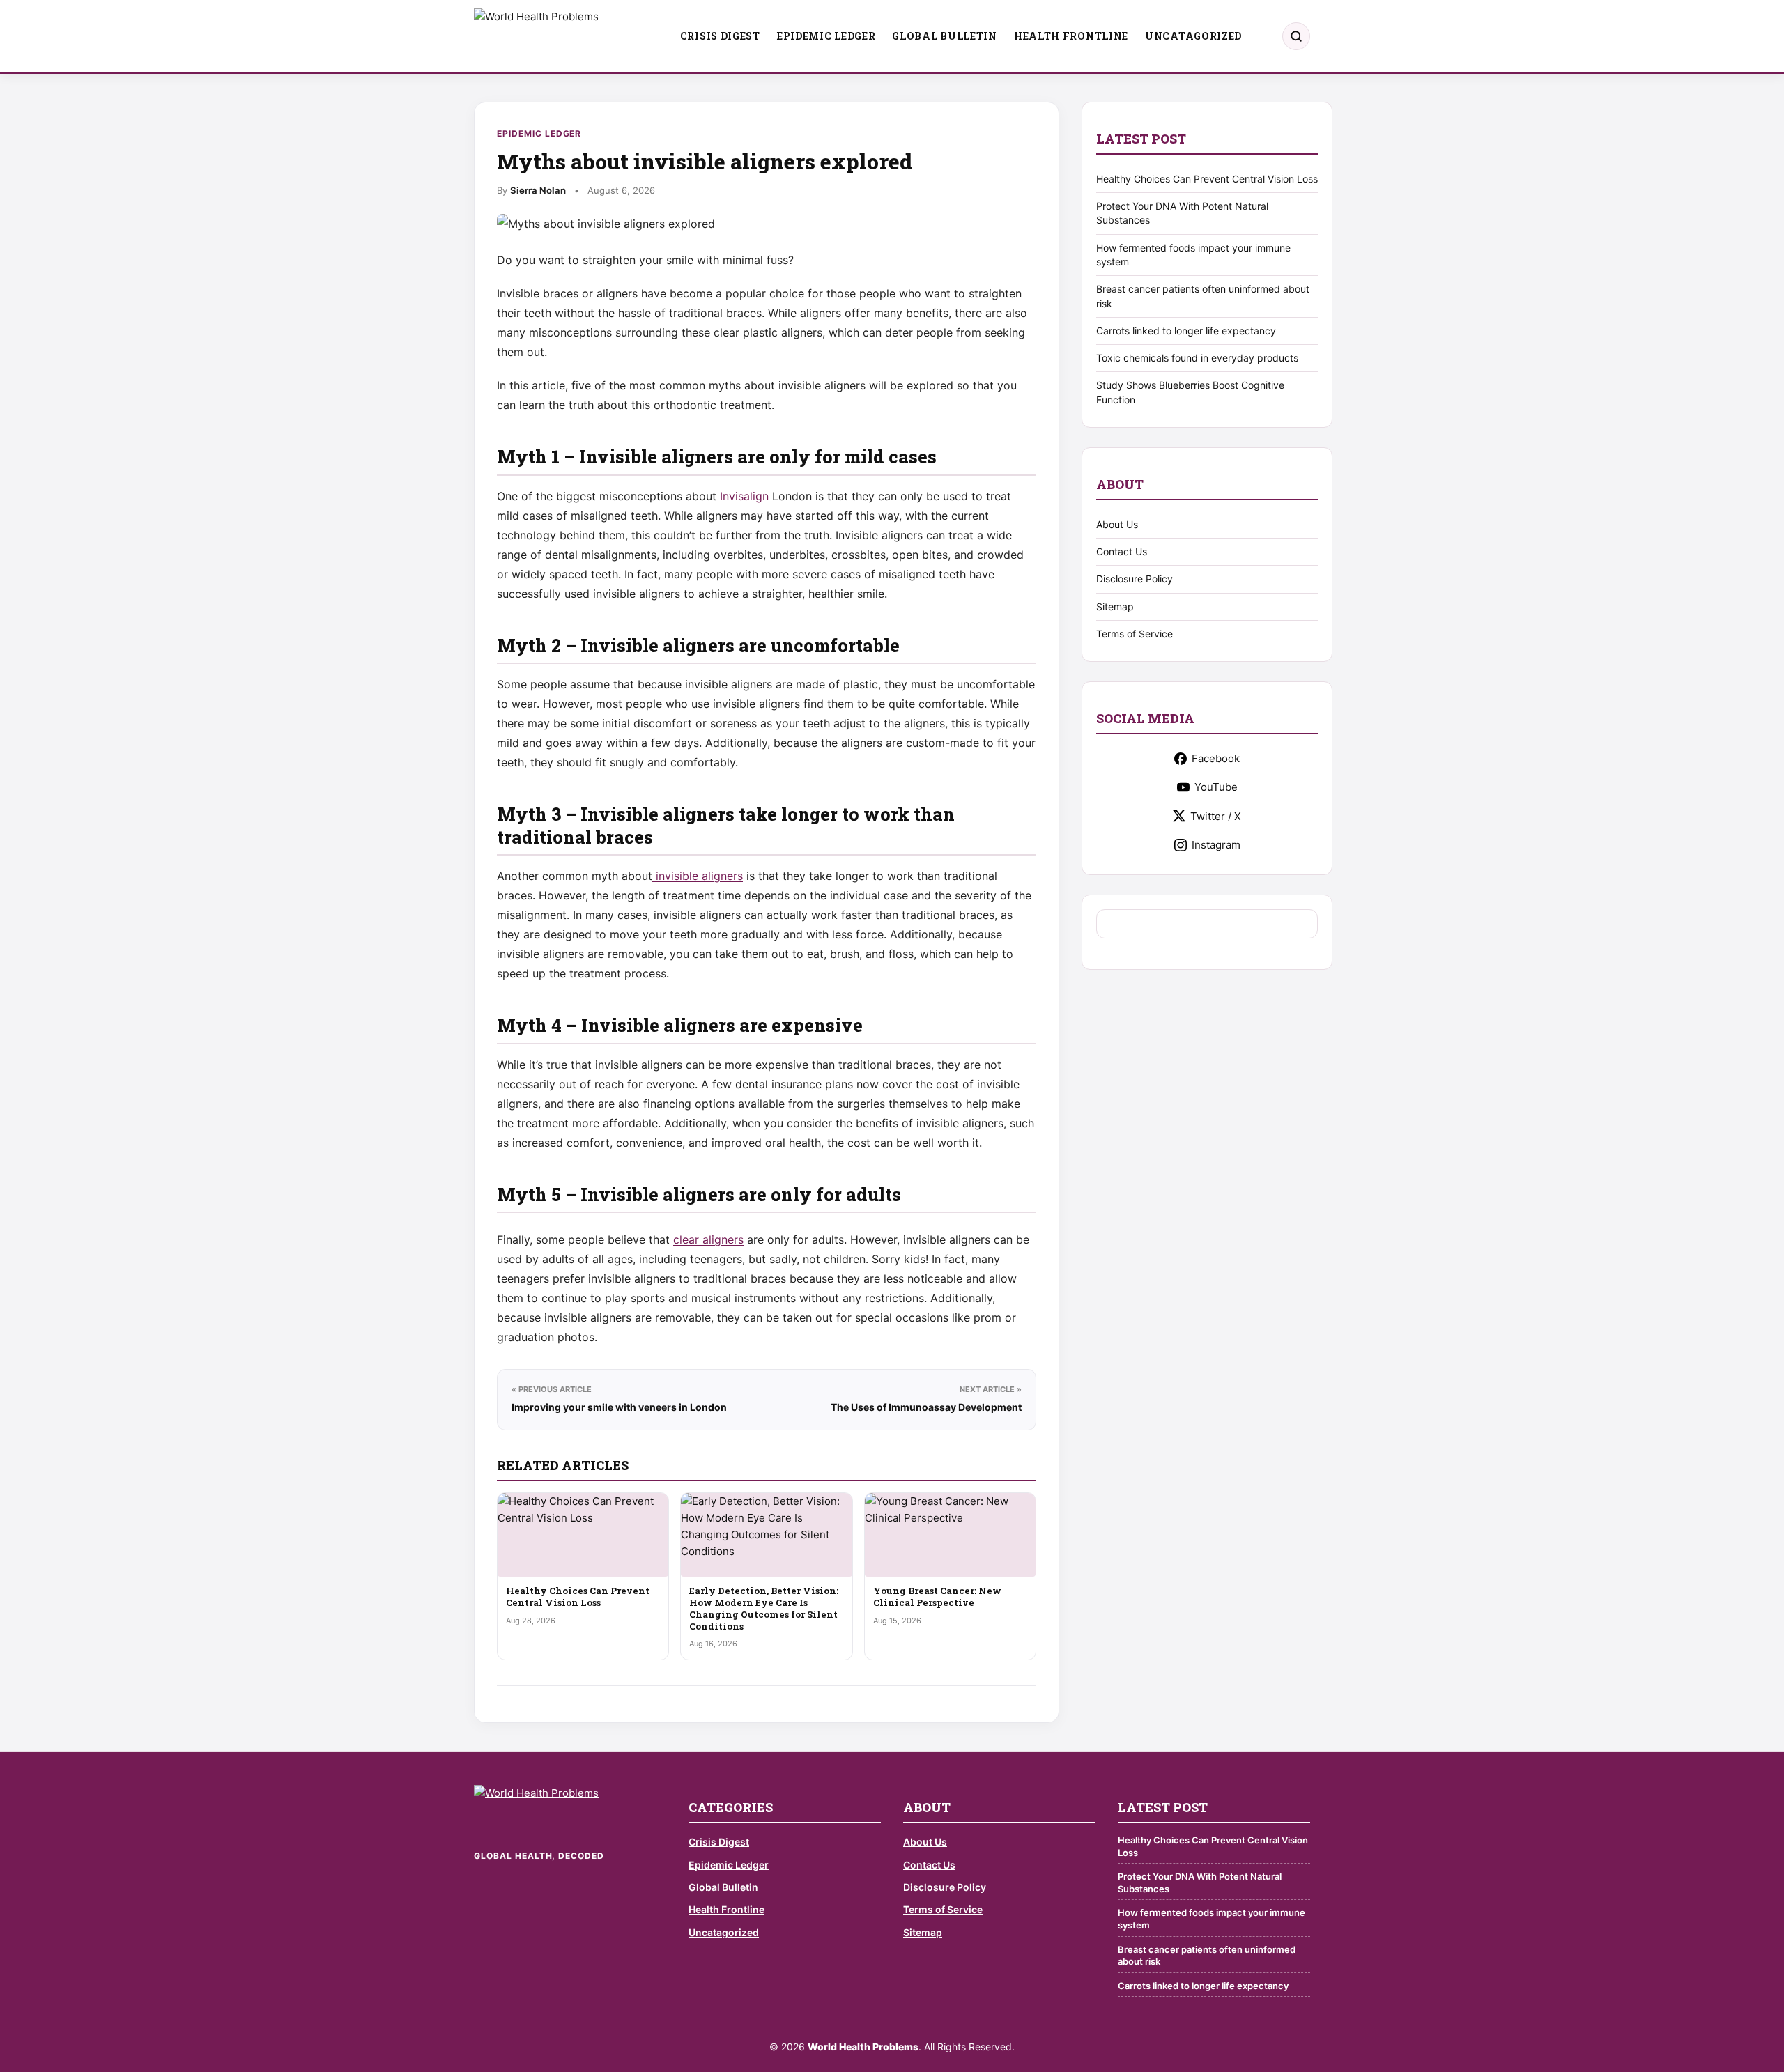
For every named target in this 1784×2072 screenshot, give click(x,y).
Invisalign (744, 496)
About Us (1117, 524)
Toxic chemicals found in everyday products (1197, 358)
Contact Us (1122, 551)
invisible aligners (698, 876)
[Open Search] (1296, 36)
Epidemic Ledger (826, 36)
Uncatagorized (1193, 36)
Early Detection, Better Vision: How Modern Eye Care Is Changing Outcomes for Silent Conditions (764, 1608)
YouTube (1216, 787)
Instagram (1216, 845)
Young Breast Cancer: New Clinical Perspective (937, 1596)
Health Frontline (1071, 36)
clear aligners (708, 1239)
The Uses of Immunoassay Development (926, 1407)
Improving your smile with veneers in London (619, 1407)
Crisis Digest (720, 36)
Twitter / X (1216, 816)
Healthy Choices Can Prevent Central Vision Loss (578, 1596)
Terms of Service (1135, 634)
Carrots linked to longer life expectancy (1186, 331)
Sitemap (1115, 606)
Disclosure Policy (1135, 579)
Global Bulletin (945, 36)
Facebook (1216, 758)
